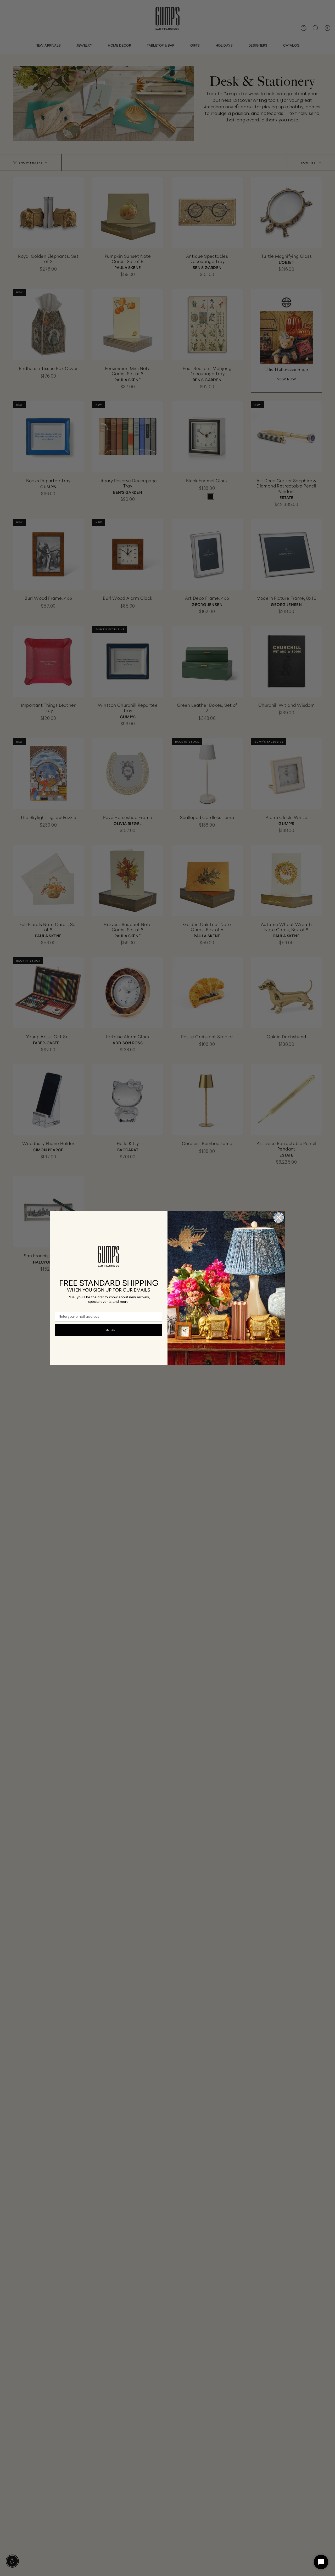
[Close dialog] (279, 1218)
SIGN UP (109, 1330)
